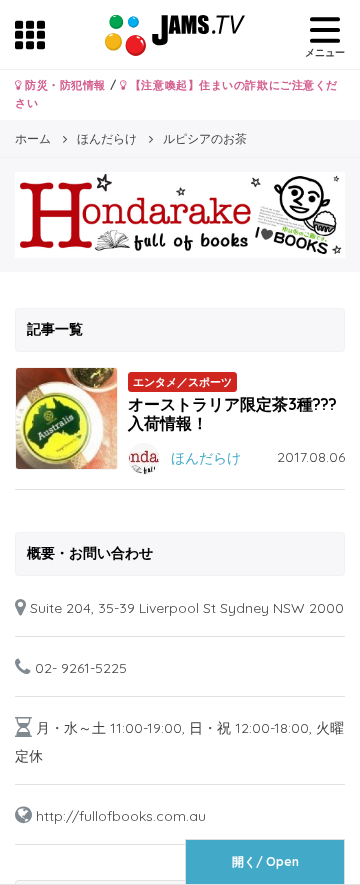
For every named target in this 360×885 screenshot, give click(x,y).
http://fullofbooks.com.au (121, 816)
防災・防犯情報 (64, 85)
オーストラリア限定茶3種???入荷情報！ (232, 413)
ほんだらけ (206, 457)
